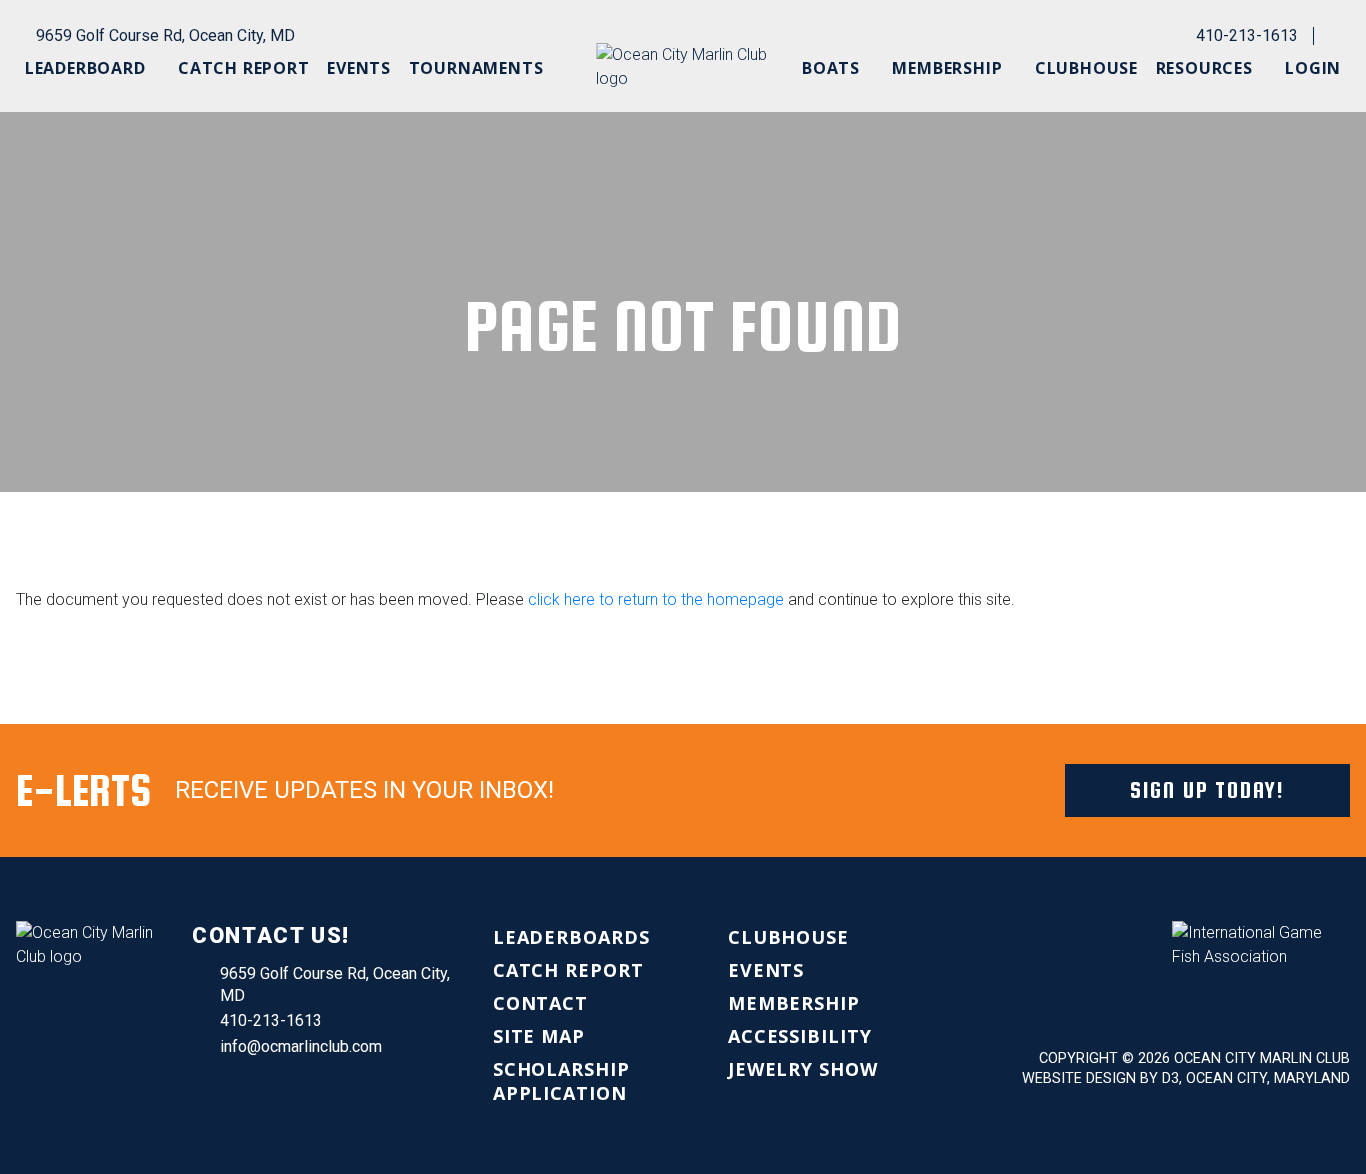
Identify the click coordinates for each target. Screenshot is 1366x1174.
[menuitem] (93, 68)
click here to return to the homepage (656, 599)
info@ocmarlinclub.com (301, 1046)
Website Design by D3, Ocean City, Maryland (1186, 1078)
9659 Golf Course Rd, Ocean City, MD (165, 35)
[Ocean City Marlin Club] (682, 66)
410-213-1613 (1247, 36)
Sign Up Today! (1207, 790)
